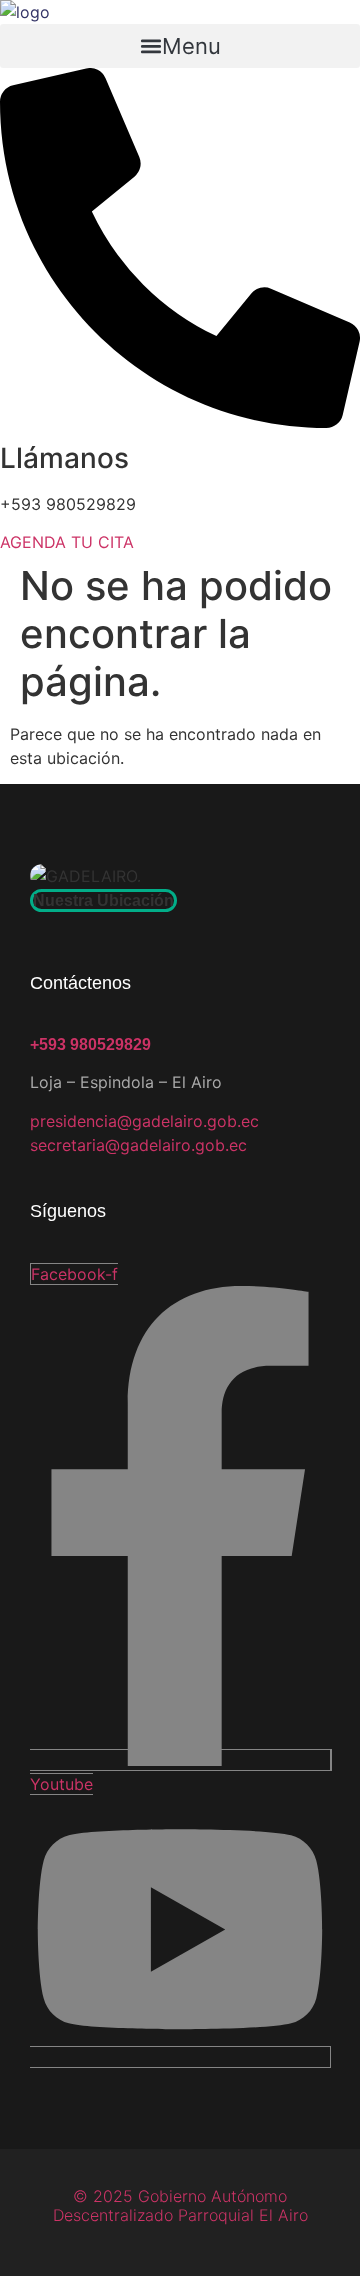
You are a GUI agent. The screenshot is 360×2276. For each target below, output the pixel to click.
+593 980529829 (90, 1044)
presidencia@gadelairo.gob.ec (144, 1121)
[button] (180, 46)
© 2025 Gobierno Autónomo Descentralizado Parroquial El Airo (180, 2205)
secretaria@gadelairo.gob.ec (138, 1145)
